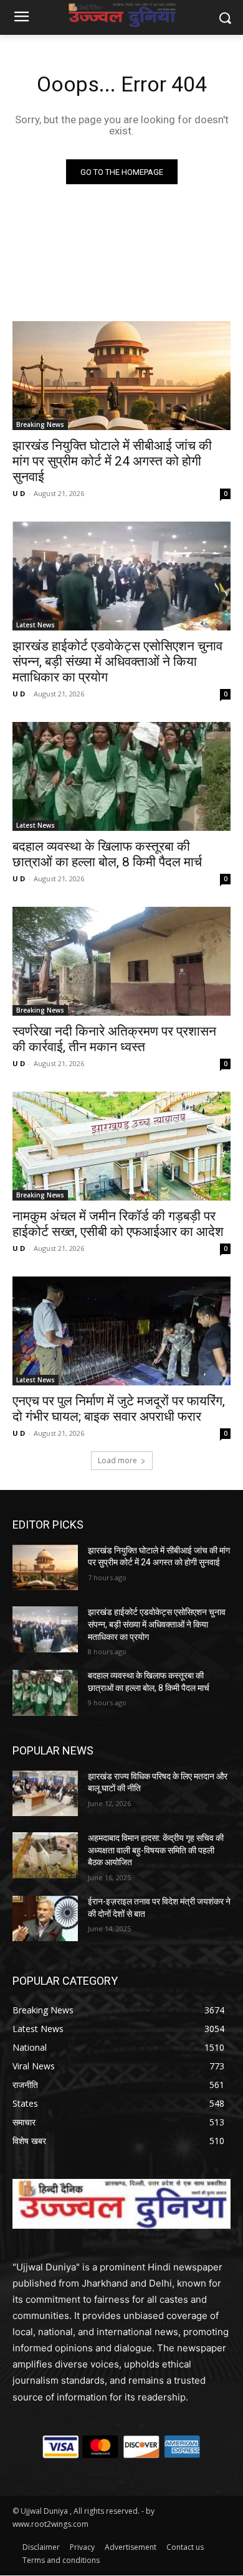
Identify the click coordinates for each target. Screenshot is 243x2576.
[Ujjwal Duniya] (121, 15)
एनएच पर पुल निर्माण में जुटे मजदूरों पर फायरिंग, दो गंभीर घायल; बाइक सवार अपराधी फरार (119, 1409)
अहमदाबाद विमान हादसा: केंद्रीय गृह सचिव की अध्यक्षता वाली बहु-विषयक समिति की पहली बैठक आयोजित (156, 1850)
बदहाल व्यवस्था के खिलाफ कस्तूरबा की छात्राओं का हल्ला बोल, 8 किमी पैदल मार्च (107, 854)
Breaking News (40, 424)
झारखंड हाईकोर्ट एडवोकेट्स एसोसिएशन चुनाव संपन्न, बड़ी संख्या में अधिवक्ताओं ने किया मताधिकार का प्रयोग (117, 662)
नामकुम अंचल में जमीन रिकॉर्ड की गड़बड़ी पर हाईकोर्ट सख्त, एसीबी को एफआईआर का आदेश (118, 1224)
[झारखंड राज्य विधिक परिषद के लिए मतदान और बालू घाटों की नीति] (45, 1794)
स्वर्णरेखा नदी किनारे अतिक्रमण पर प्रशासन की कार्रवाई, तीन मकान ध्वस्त (114, 1039)
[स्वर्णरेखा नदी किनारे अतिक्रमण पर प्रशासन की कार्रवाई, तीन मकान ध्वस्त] (121, 961)
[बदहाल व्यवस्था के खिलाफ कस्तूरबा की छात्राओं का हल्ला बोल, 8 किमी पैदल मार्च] (121, 776)
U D (19, 493)
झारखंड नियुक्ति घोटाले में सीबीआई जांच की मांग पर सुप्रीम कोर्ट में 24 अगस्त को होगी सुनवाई (112, 461)
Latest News (36, 625)
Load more (117, 1460)
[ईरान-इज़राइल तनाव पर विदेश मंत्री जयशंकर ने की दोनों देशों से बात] (45, 1919)
